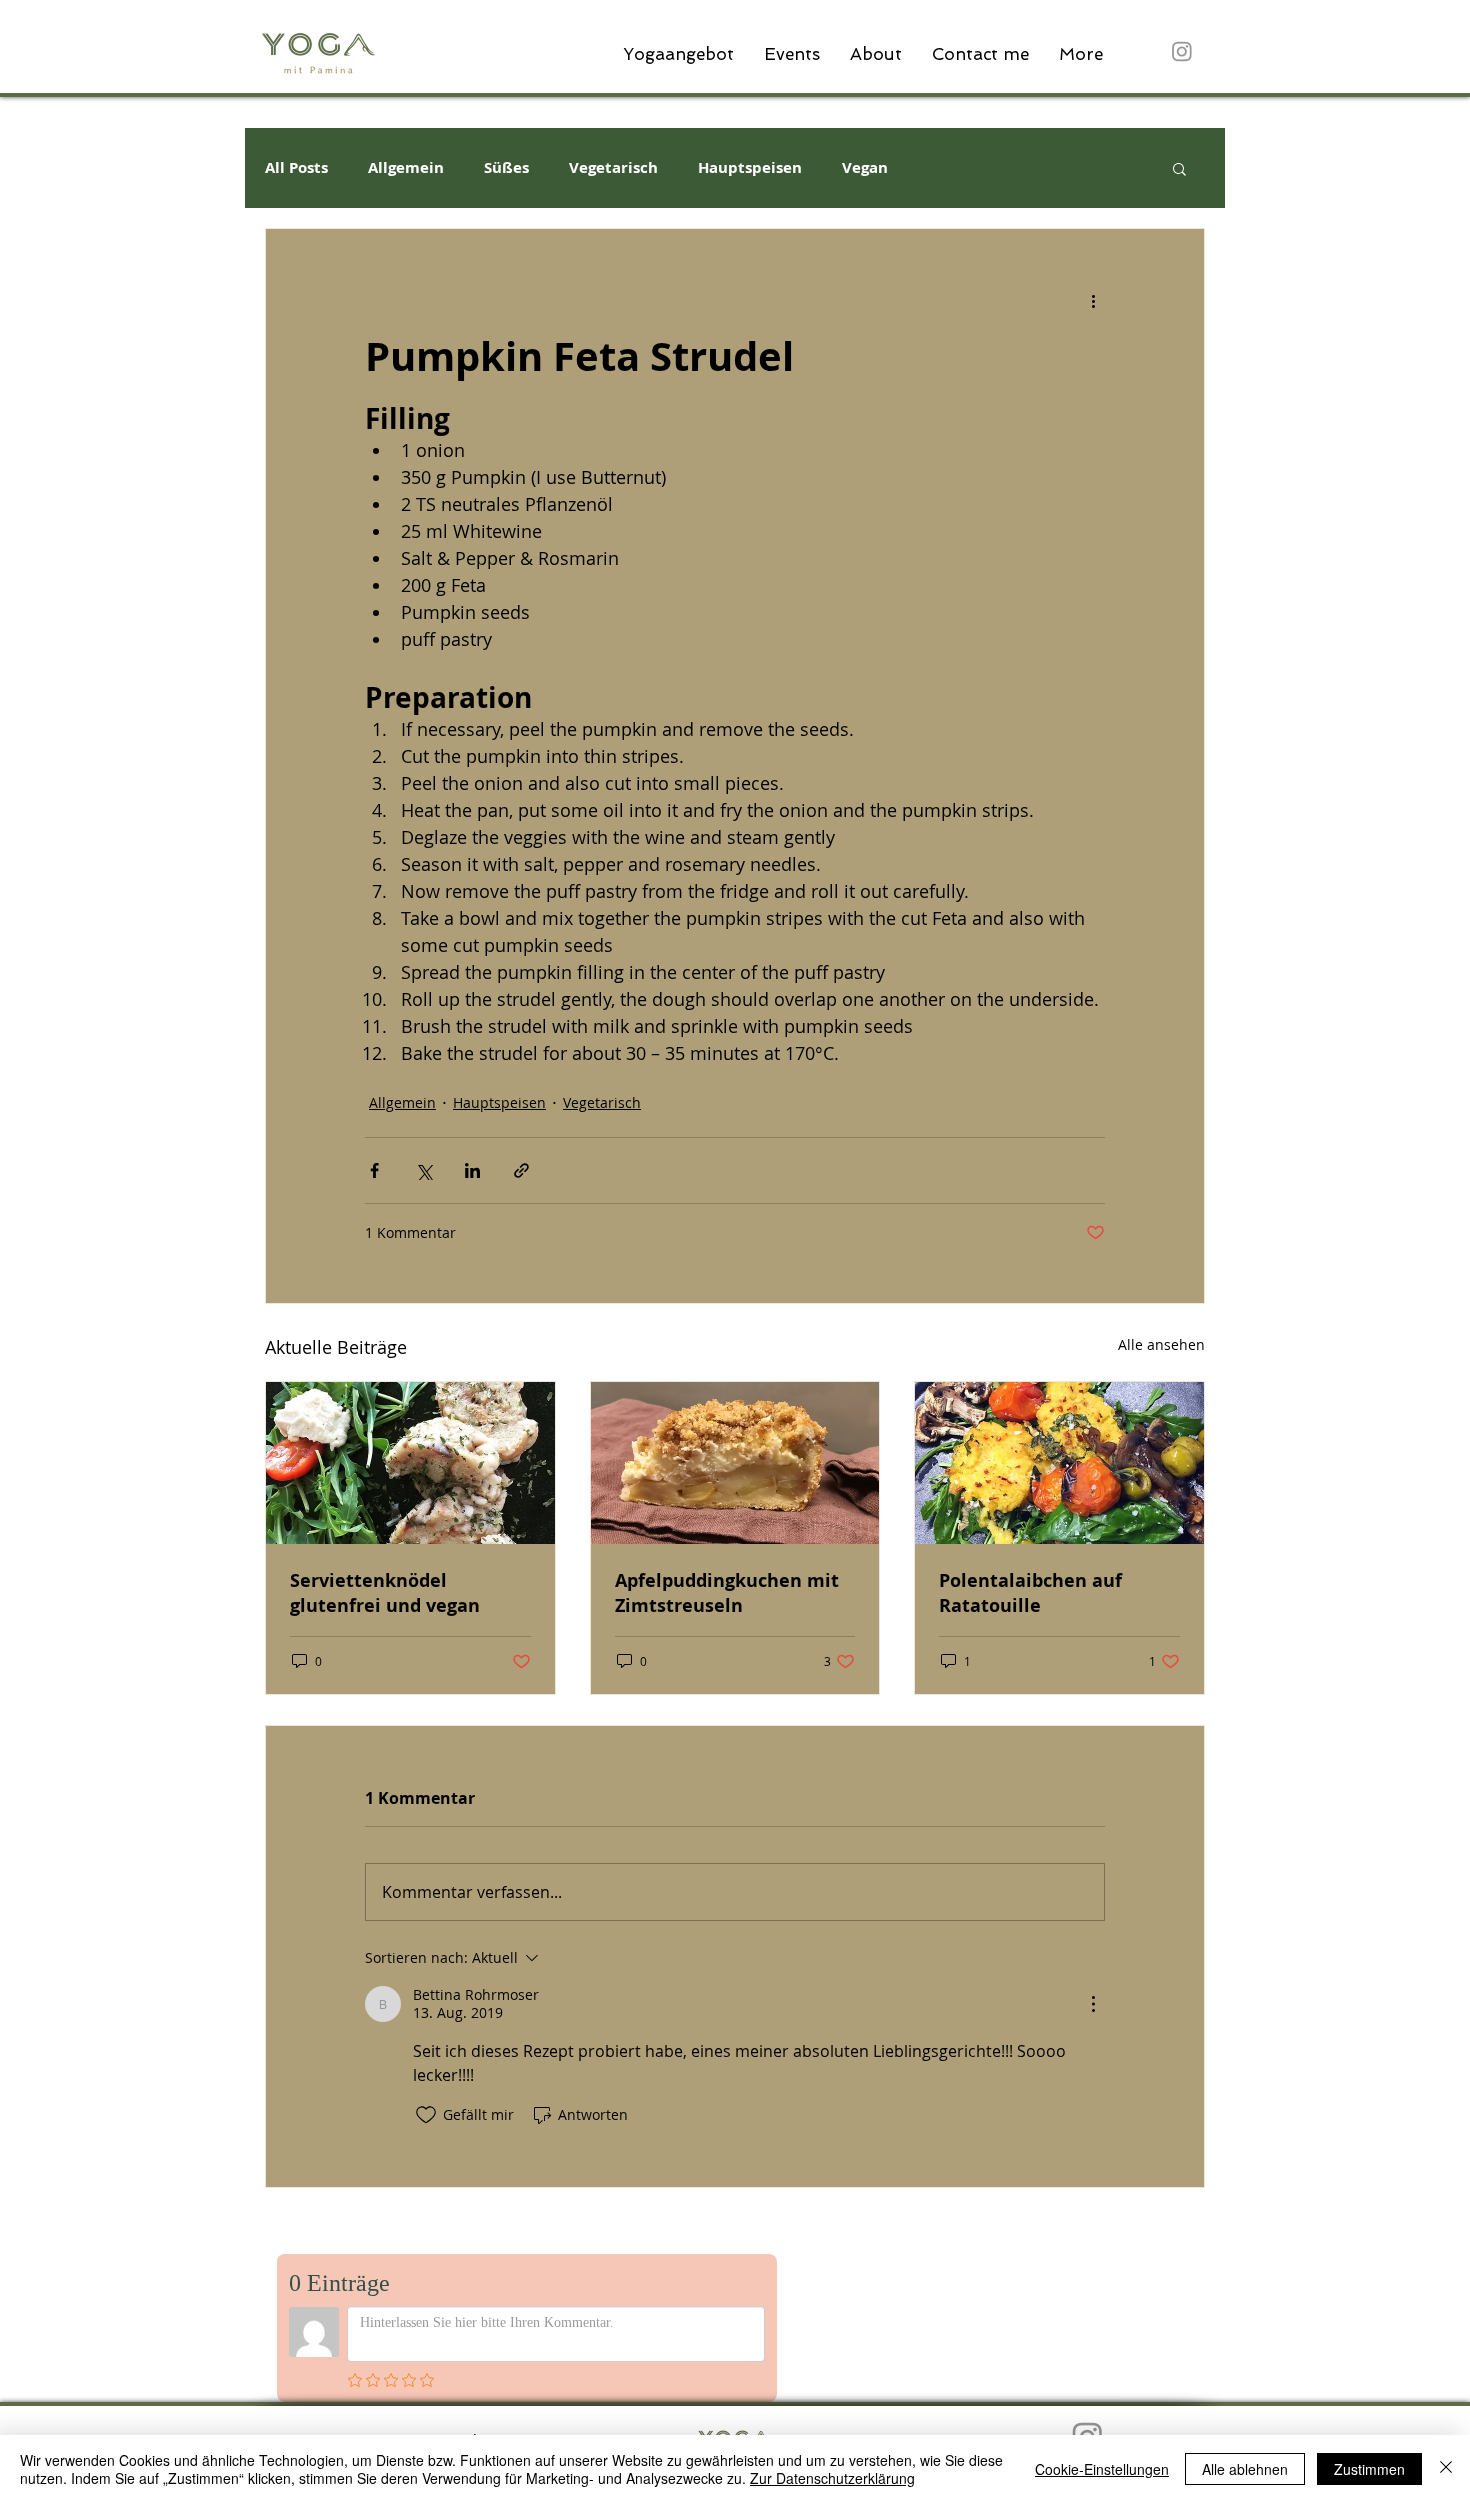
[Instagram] (1182, 51)
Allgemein (406, 168)
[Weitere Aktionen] (1093, 301)
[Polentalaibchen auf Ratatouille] (1059, 1463)
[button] (1179, 168)
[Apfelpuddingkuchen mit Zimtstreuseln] (735, 1463)
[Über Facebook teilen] (374, 1170)
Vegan (865, 168)
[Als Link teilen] (521, 1170)
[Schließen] (1446, 2469)
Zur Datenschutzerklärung (832, 2478)
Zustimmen (1369, 2469)
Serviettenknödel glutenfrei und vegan (385, 1593)
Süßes (506, 168)
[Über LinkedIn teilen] (472, 1170)
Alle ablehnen (1245, 2469)
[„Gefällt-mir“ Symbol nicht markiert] (426, 2115)
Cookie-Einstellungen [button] (1102, 2469)
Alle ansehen (1161, 1344)
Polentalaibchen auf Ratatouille (1030, 1593)
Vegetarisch (613, 168)
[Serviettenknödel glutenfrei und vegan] (410, 1463)
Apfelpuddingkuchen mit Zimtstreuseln (727, 1593)
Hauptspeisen (750, 168)
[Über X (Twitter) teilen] (423, 1170)
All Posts (296, 168)
